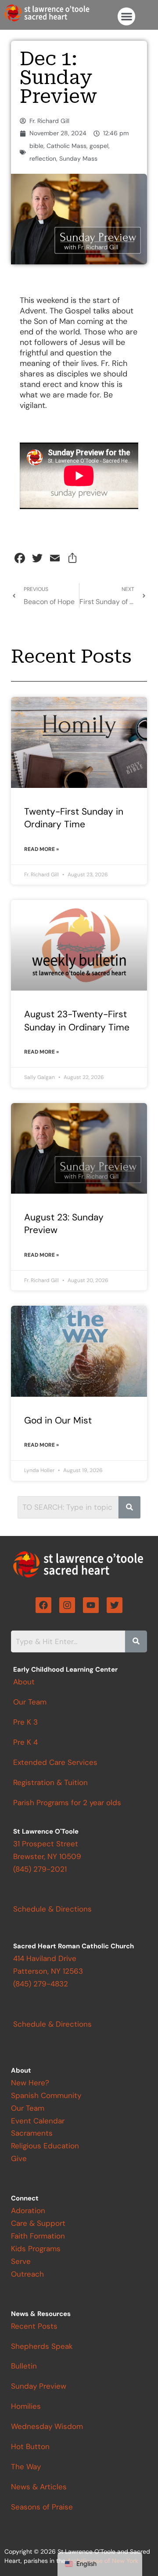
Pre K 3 (25, 1722)
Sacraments (32, 2133)
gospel (99, 146)
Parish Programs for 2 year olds (67, 1803)
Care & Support (38, 2223)
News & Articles (39, 2487)
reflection (43, 158)
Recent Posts (34, 2326)
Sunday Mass (78, 158)
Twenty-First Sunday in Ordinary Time (74, 818)
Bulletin (24, 2366)
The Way (26, 2467)
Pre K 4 (25, 1742)
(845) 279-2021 (40, 1869)
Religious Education (45, 2146)
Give (19, 2158)
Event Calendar (38, 2121)
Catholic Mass (66, 146)
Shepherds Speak (42, 2346)
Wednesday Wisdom (47, 2426)
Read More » (41, 849)
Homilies (26, 2406)
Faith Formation (38, 2236)
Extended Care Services (55, 1762)
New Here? (30, 2083)
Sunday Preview (39, 2386)
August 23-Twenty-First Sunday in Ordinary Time (77, 1021)
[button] (127, 16)
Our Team (30, 1702)
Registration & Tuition (50, 1782)
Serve (21, 2261)
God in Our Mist (58, 1420)
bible (36, 146)
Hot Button (30, 2446)
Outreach (27, 2274)
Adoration (28, 2211)
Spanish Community (46, 2095)
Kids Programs (36, 2249)
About (24, 1682)
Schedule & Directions (52, 2024)
